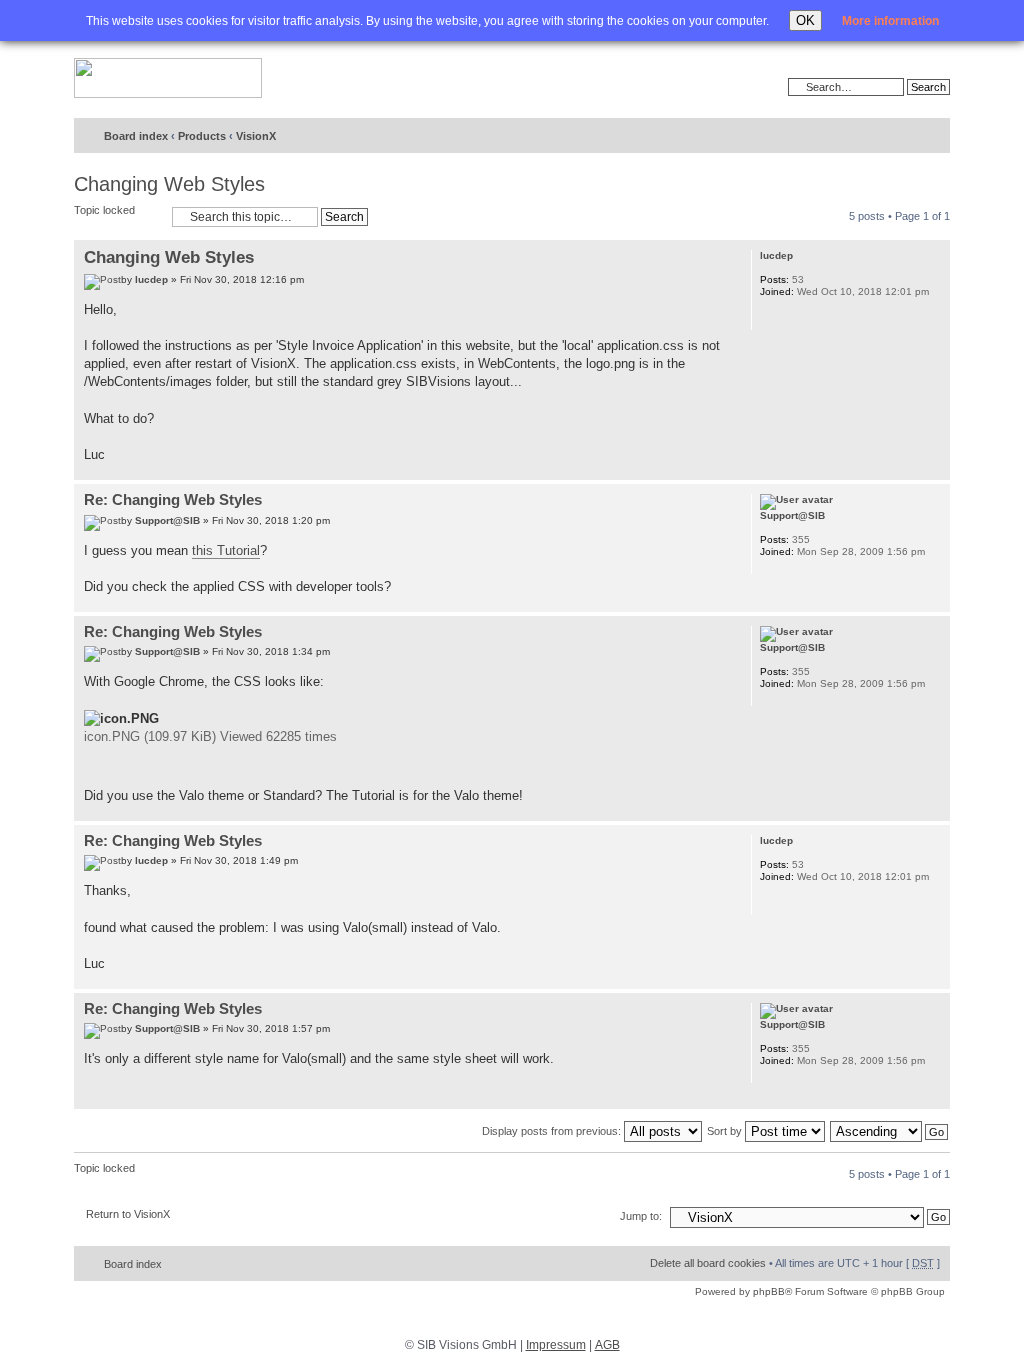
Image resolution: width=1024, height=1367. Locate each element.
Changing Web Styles (169, 184)
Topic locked (104, 210)
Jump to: (641, 1216)
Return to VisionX (128, 1214)
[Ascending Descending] (890, 1131)
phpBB (769, 1291)
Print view (863, 137)
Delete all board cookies (708, 1263)
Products (202, 136)
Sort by (726, 1131)
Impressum (556, 1345)
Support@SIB (167, 520)
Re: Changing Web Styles (173, 499)
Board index (136, 136)
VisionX (256, 136)
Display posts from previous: (553, 1131)
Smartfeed (931, 136)
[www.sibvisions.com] (168, 79)
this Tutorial (226, 550)
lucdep (151, 279)
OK (805, 20)
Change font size (893, 137)
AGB (607, 1345)
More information (890, 21)
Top (934, 469)
